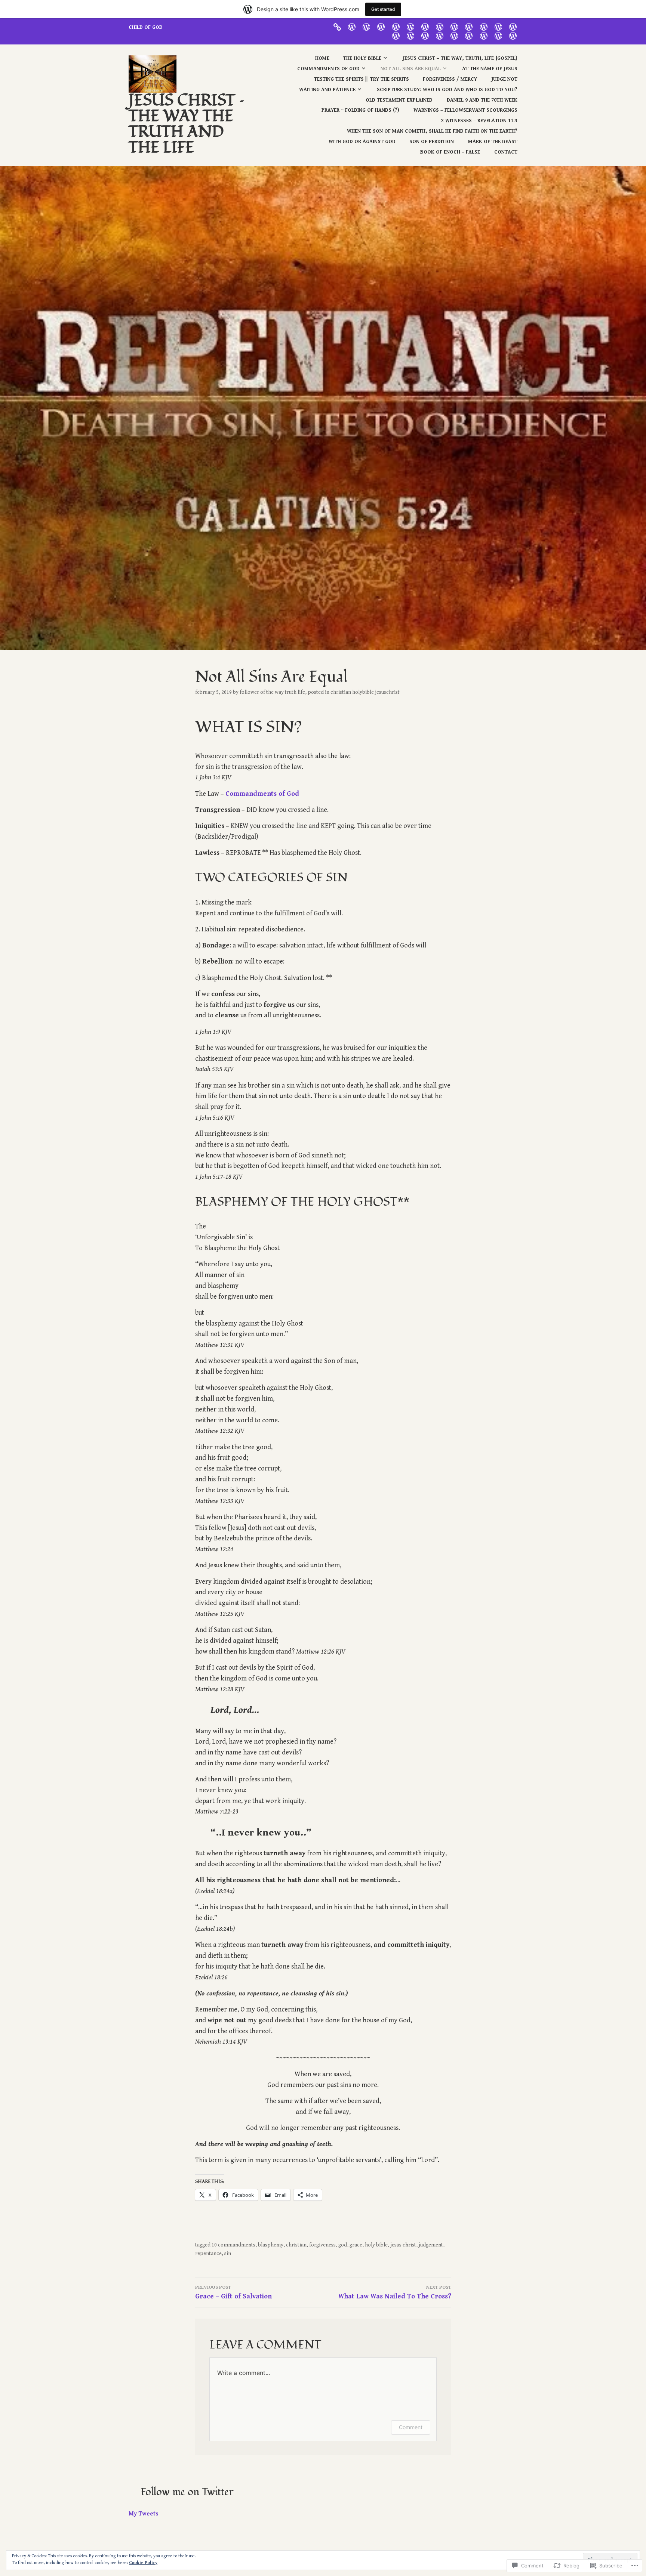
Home (322, 58)
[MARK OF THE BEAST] (484, 35)
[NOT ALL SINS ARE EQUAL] (396, 27)
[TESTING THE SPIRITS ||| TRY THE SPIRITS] (425, 27)
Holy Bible (376, 2245)
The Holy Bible (362, 58)
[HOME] (337, 27)
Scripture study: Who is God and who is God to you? (447, 90)
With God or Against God (362, 142)
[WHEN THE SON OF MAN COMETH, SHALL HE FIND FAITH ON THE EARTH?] (440, 35)
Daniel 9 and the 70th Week (482, 100)
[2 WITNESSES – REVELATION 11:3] (425, 35)
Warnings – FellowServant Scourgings (465, 110)
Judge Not (504, 79)
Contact (506, 152)
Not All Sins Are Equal (411, 69)
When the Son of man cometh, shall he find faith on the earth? (432, 131)
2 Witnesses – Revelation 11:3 (479, 121)
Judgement (431, 2245)
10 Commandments (233, 2245)
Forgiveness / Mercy (450, 79)
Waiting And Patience (327, 90)
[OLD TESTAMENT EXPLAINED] (498, 27)
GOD (343, 2245)
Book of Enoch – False (450, 152)
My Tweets (144, 2514)
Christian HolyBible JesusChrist (365, 692)
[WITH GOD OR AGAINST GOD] (454, 35)
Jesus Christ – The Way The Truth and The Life (187, 124)
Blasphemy (271, 2245)
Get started (383, 9)
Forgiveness (322, 2245)
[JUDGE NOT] (454, 27)
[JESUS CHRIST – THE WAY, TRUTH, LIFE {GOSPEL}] (366, 27)
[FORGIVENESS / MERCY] (440, 27)
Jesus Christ (403, 2245)
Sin (228, 2254)
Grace (356, 2245)
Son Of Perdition (432, 142)
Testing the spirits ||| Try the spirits (362, 79)
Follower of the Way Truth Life (272, 692)
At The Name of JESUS (490, 69)
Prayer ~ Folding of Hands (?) (360, 110)
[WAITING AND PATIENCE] (469, 27)
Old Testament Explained (399, 100)
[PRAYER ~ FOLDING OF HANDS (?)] (396, 35)
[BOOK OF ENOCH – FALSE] (498, 35)
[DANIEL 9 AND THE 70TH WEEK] (513, 27)
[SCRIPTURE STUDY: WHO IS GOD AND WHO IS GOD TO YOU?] (484, 27)
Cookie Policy (143, 2563)
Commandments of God (262, 794)
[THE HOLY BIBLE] (352, 27)
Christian (296, 2245)
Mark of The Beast (493, 142)
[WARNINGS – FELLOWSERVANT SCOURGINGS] (410, 35)
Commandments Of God (328, 69)
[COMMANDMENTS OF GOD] (381, 27)
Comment (411, 2427)
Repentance (208, 2254)
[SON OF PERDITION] (469, 35)
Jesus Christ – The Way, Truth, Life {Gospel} (460, 58)
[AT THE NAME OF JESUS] (410, 27)
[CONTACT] (513, 35)
